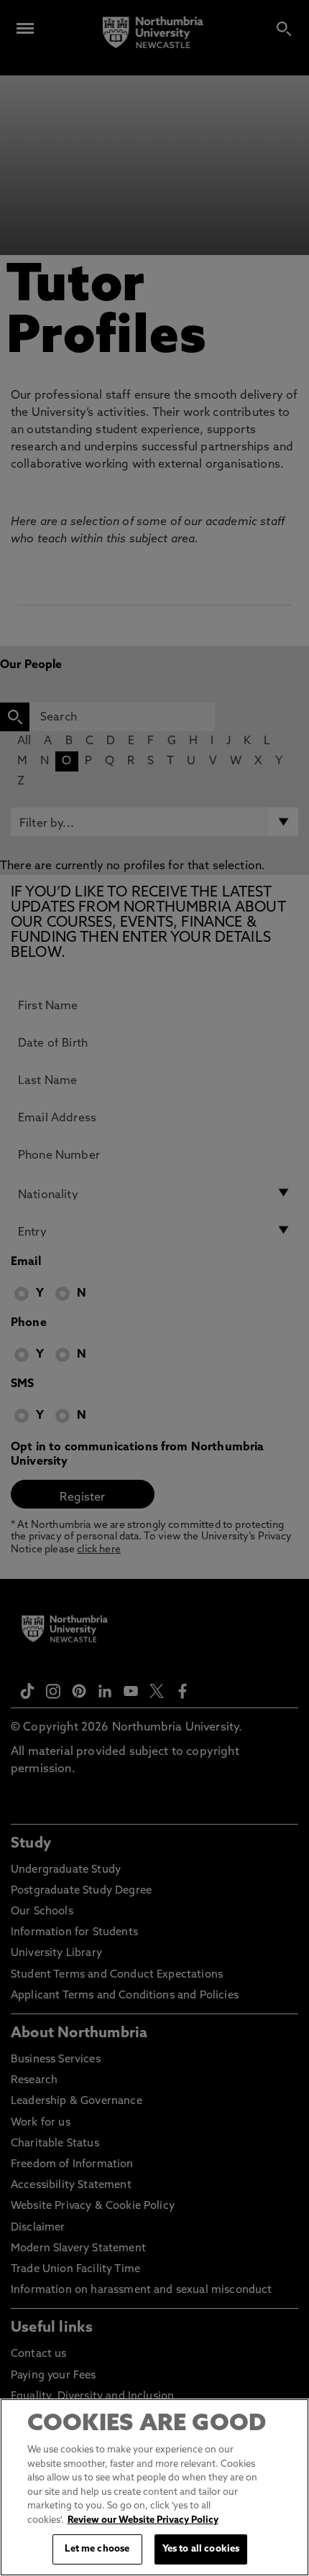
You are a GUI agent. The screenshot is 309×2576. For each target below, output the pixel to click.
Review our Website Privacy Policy (143, 2520)
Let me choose (97, 2549)
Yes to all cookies (201, 2549)
